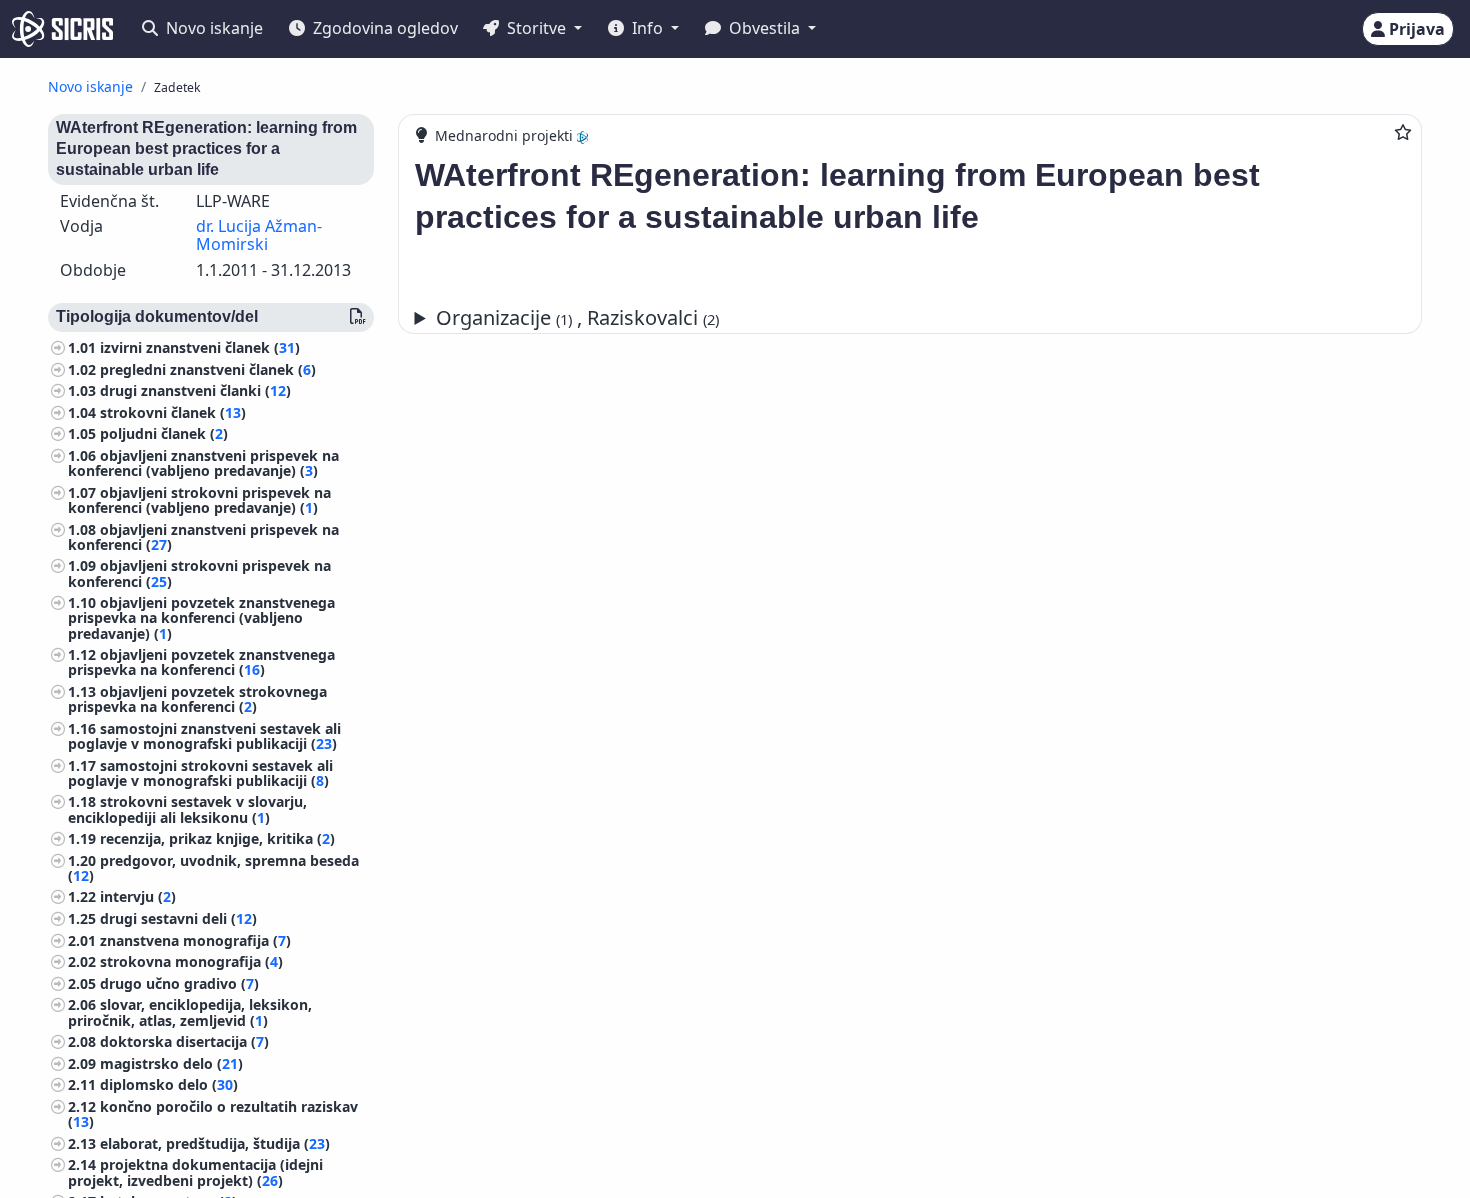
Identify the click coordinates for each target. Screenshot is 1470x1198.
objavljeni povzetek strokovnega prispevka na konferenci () (197, 699)
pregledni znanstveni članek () (208, 369)
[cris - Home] (62, 29)
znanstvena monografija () (195, 940)
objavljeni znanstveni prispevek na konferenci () (203, 537)
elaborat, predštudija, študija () (215, 1143)
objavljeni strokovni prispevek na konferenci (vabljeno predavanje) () (199, 500)
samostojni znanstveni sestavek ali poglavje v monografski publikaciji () (204, 736)
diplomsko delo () (169, 1084)
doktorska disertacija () (184, 1041)
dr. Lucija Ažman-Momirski (259, 235)
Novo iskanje (212, 28)
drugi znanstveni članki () (195, 390)
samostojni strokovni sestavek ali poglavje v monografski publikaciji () (200, 773)
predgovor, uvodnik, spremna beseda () (213, 868)
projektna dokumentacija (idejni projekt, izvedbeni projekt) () (195, 1172)
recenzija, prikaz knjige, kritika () (217, 838)
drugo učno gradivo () (179, 983)
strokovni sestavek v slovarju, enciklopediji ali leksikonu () (187, 809)
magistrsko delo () (171, 1063)
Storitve (536, 28)
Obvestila (764, 28)
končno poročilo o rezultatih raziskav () (213, 1114)
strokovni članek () (173, 412)
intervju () (138, 896)
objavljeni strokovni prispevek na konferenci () (199, 573)
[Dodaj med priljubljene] (1403, 132)
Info (647, 28)
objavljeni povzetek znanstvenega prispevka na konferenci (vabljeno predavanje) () (201, 617)
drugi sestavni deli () (178, 918)
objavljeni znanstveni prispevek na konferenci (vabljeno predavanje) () (203, 463)
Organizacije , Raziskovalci (577, 317)
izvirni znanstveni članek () (200, 347)
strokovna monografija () (191, 961)
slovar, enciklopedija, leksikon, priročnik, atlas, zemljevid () (190, 1012)
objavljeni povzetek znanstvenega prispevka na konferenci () (201, 662)
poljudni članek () (164, 433)
